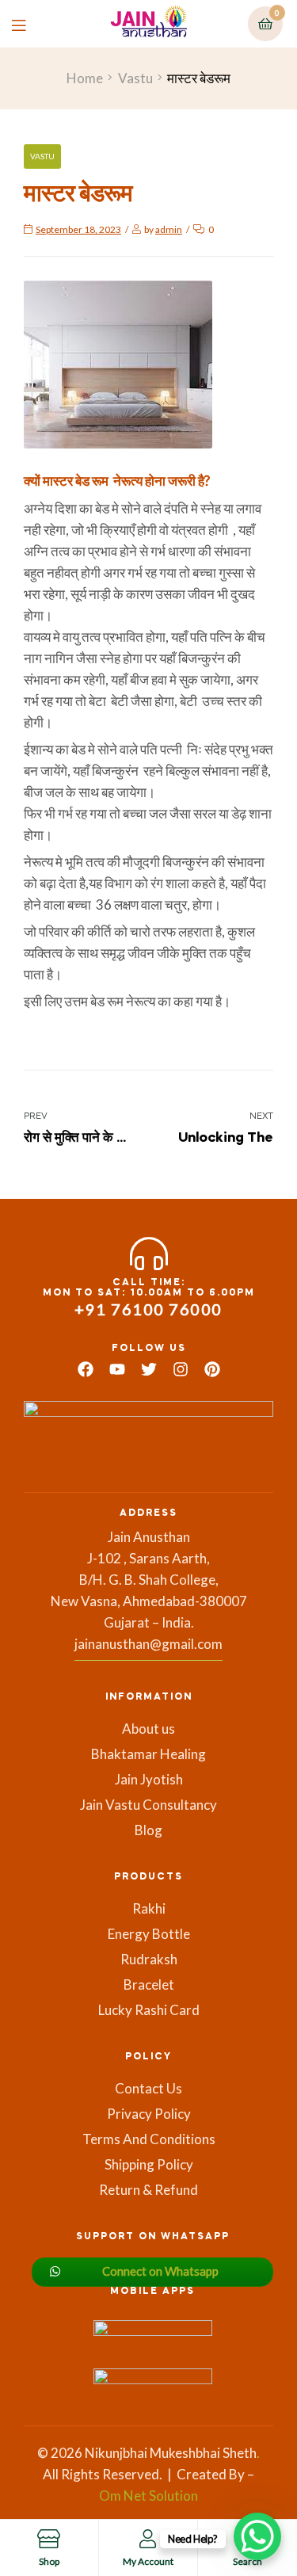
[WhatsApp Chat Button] (257, 2536)
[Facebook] (86, 1369)
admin (169, 229)
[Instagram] (181, 1369)
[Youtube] (117, 1369)
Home (85, 78)
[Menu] (30, 23)
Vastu (135, 78)
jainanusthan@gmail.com (148, 1644)
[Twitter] (149, 1369)
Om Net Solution (148, 2496)
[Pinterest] (212, 1369)
